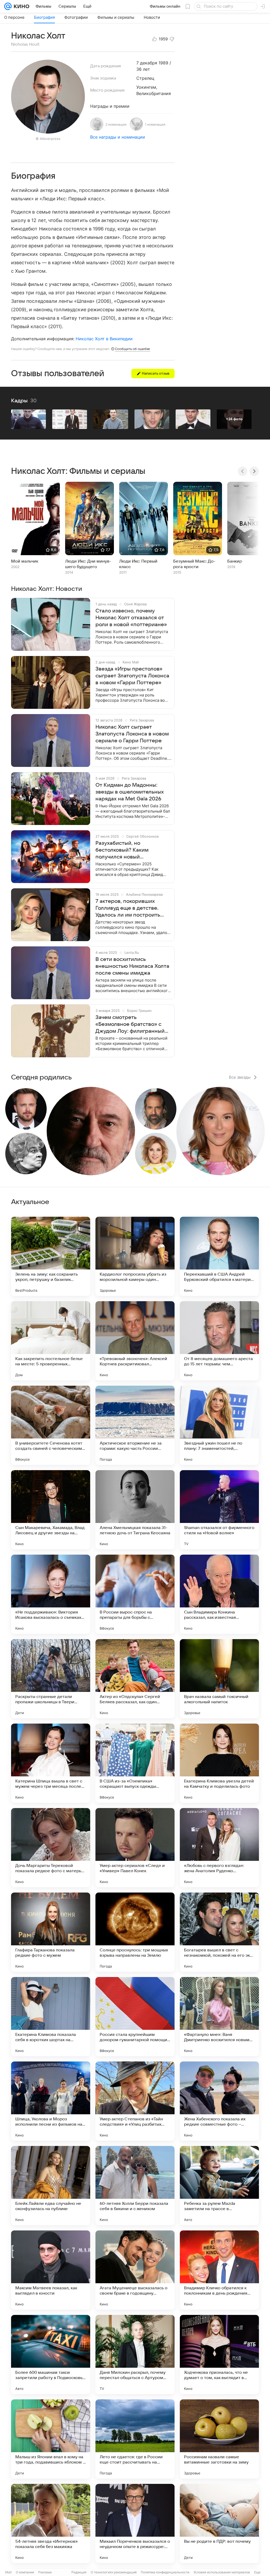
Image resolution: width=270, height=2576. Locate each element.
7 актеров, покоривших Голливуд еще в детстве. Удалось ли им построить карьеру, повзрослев (128, 908)
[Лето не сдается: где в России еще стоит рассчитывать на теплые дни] (135, 2439)
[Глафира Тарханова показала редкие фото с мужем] (51, 1932)
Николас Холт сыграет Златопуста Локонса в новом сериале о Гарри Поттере (132, 734)
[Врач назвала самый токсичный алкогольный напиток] (219, 1679)
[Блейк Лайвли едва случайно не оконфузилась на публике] (51, 2186)
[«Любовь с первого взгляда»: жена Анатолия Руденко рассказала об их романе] (219, 1848)
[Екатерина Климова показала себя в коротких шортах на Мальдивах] (51, 2017)
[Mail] (8, 6)
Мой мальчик (25, 561)
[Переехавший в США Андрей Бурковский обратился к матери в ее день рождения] (219, 1256)
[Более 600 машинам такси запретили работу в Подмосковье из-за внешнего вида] (51, 2355)
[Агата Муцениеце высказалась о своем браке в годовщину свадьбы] (135, 2270)
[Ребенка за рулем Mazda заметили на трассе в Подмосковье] (219, 2186)
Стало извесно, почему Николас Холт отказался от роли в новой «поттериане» (131, 618)
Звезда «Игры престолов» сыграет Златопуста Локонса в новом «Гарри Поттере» (132, 676)
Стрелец (145, 78)
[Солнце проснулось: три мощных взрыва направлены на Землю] (135, 1932)
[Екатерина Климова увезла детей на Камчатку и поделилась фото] (219, 1763)
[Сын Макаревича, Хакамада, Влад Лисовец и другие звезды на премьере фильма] (51, 1510)
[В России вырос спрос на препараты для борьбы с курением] (135, 1594)
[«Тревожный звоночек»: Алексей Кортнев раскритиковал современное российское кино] (135, 1341)
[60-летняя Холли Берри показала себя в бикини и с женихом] (135, 2186)
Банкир (235, 561)
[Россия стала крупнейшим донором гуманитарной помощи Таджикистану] (135, 2017)
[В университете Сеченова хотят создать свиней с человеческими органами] (51, 1425)
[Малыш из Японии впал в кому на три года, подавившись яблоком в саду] (51, 2439)
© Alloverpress (48, 139)
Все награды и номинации (118, 137)
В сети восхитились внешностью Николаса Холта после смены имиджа (132, 966)
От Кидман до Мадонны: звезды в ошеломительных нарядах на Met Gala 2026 (130, 792)
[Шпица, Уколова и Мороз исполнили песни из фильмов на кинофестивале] (51, 2101)
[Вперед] (254, 471)
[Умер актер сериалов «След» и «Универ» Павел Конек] (135, 1848)
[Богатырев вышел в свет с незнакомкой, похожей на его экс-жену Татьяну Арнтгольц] (219, 1932)
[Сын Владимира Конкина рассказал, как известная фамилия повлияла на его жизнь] (219, 1594)
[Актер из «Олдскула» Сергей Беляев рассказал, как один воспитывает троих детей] (135, 1679)
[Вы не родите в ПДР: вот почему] (219, 2523)
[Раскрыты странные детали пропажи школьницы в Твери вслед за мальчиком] (51, 1679)
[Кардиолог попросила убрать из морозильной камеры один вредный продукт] (135, 1256)
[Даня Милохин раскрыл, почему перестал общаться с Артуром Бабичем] (135, 2355)
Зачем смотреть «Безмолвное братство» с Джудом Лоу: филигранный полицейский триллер (130, 1025)
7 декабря (147, 63)
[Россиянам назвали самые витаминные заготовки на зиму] (219, 2439)
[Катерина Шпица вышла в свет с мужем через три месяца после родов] (51, 1763)
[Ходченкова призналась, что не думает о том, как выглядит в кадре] (219, 2355)
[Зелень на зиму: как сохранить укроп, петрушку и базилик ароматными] (51, 1256)
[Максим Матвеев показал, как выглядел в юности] (51, 2270)
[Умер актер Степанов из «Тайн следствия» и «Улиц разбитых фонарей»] (135, 2101)
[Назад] (243, 471)
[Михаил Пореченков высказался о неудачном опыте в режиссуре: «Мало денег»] (135, 2523)
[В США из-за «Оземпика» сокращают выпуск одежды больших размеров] (135, 1763)
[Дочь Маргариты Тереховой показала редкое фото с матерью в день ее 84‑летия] (51, 1848)
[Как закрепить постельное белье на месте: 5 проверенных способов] (51, 1341)
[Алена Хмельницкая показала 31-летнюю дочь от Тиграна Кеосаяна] (135, 1510)
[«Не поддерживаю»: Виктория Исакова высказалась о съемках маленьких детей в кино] (51, 1594)
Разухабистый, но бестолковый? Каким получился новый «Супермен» (122, 850)
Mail (8, 2572)
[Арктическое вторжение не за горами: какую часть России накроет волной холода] (135, 1425)
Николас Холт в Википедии (104, 339)
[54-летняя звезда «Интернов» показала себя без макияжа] (51, 2523)
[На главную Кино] (20, 6)
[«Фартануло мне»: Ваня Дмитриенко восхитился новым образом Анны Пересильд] (219, 2017)
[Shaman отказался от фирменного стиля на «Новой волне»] (219, 1510)
